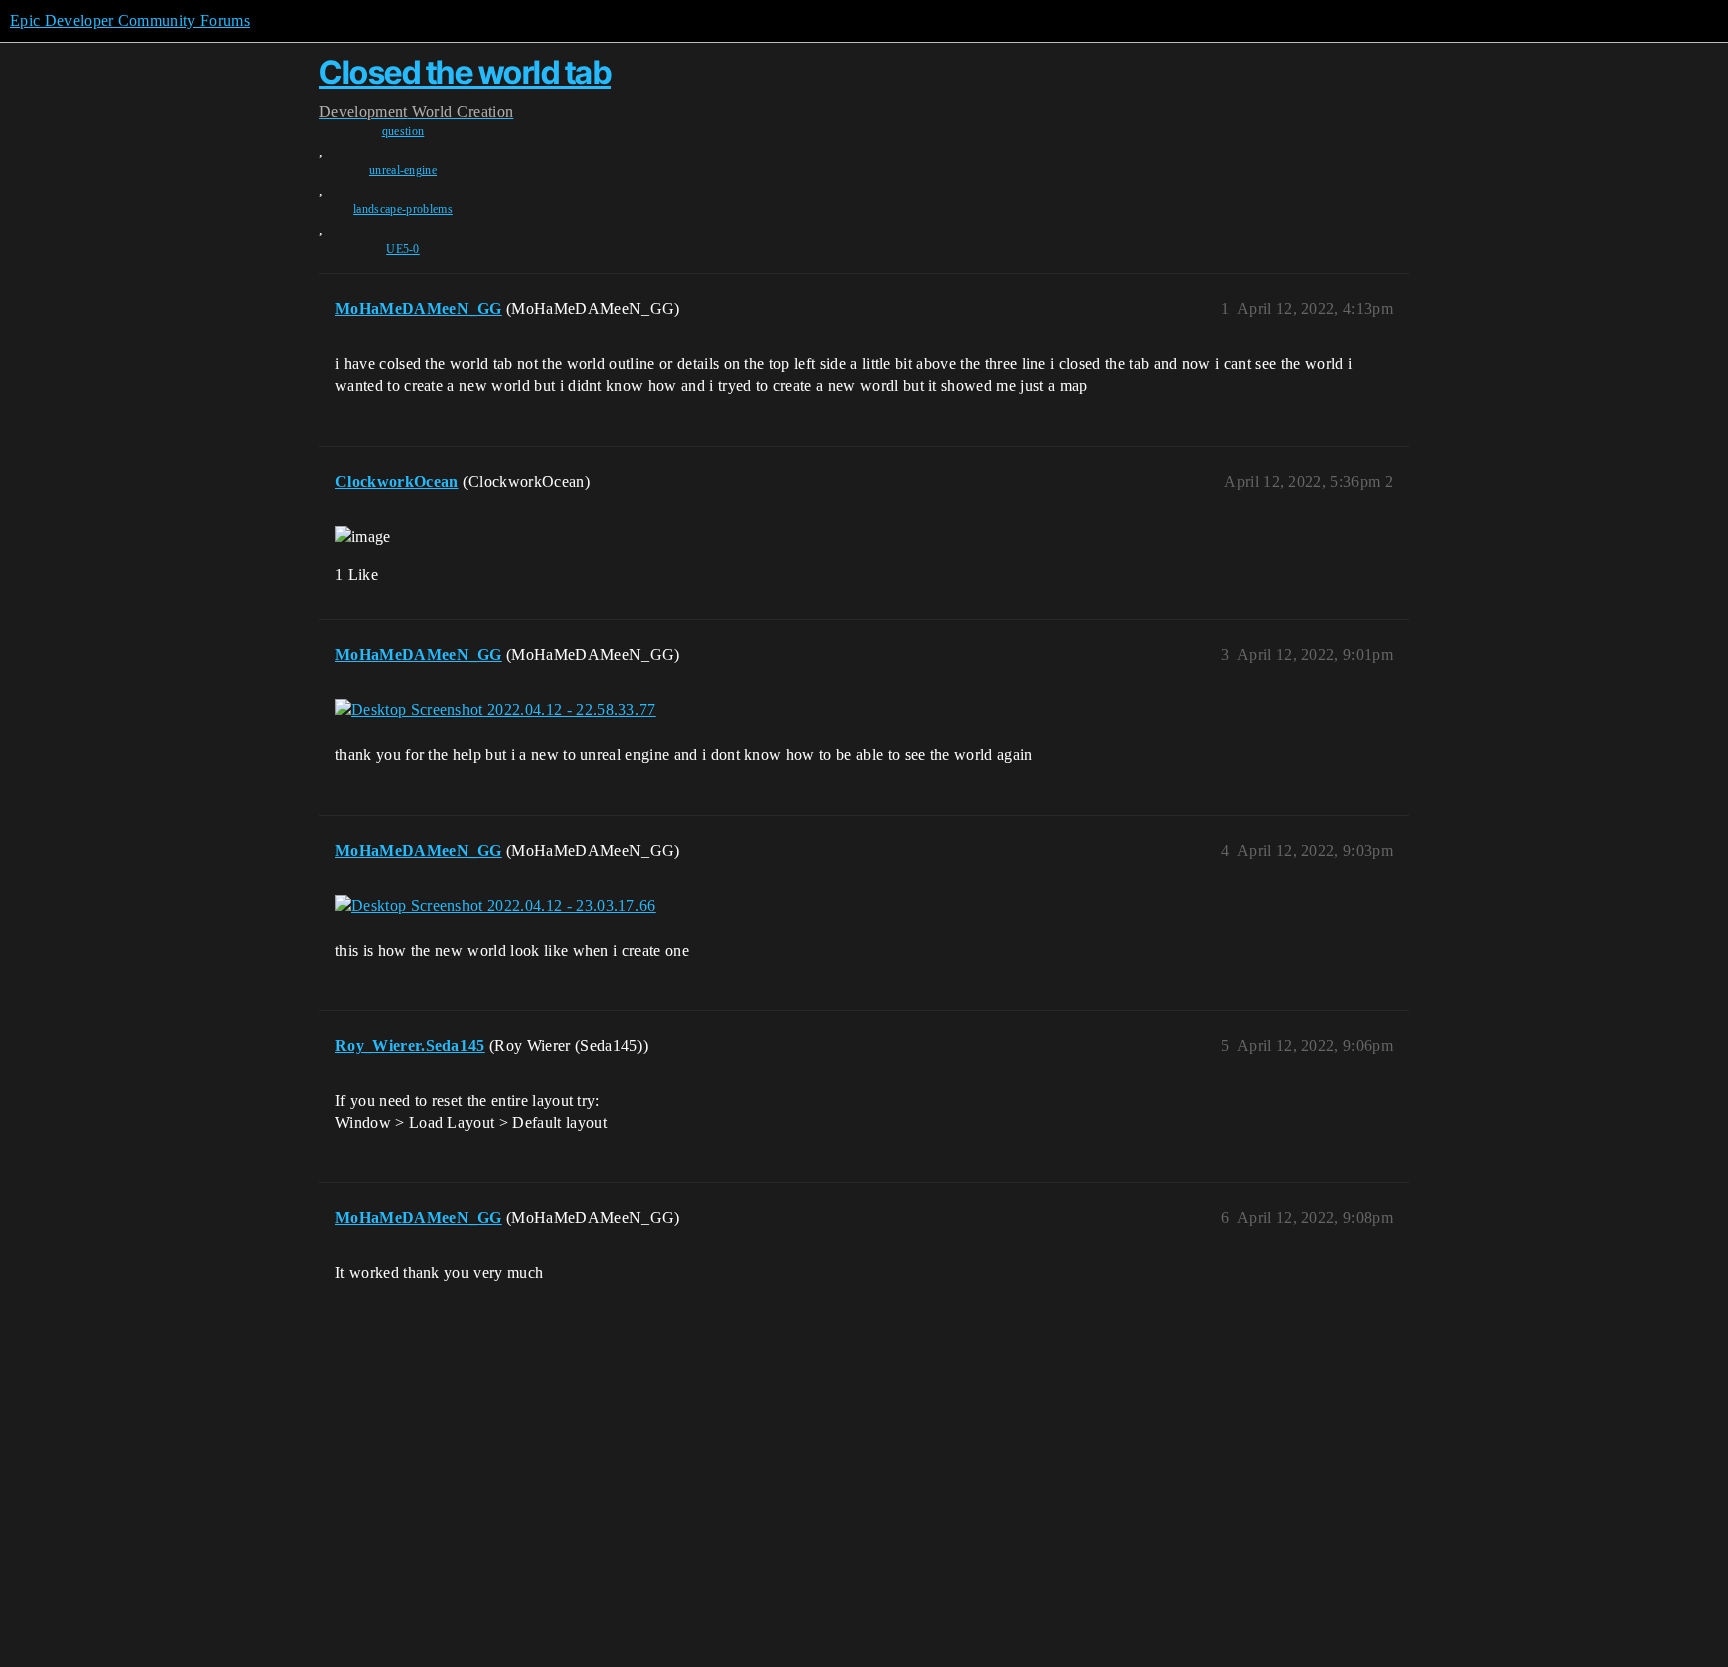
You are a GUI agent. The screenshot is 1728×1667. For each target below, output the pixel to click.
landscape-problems (403, 209)
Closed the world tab (465, 72)
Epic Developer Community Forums (130, 20)
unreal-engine (403, 170)
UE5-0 (403, 249)
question (403, 131)
